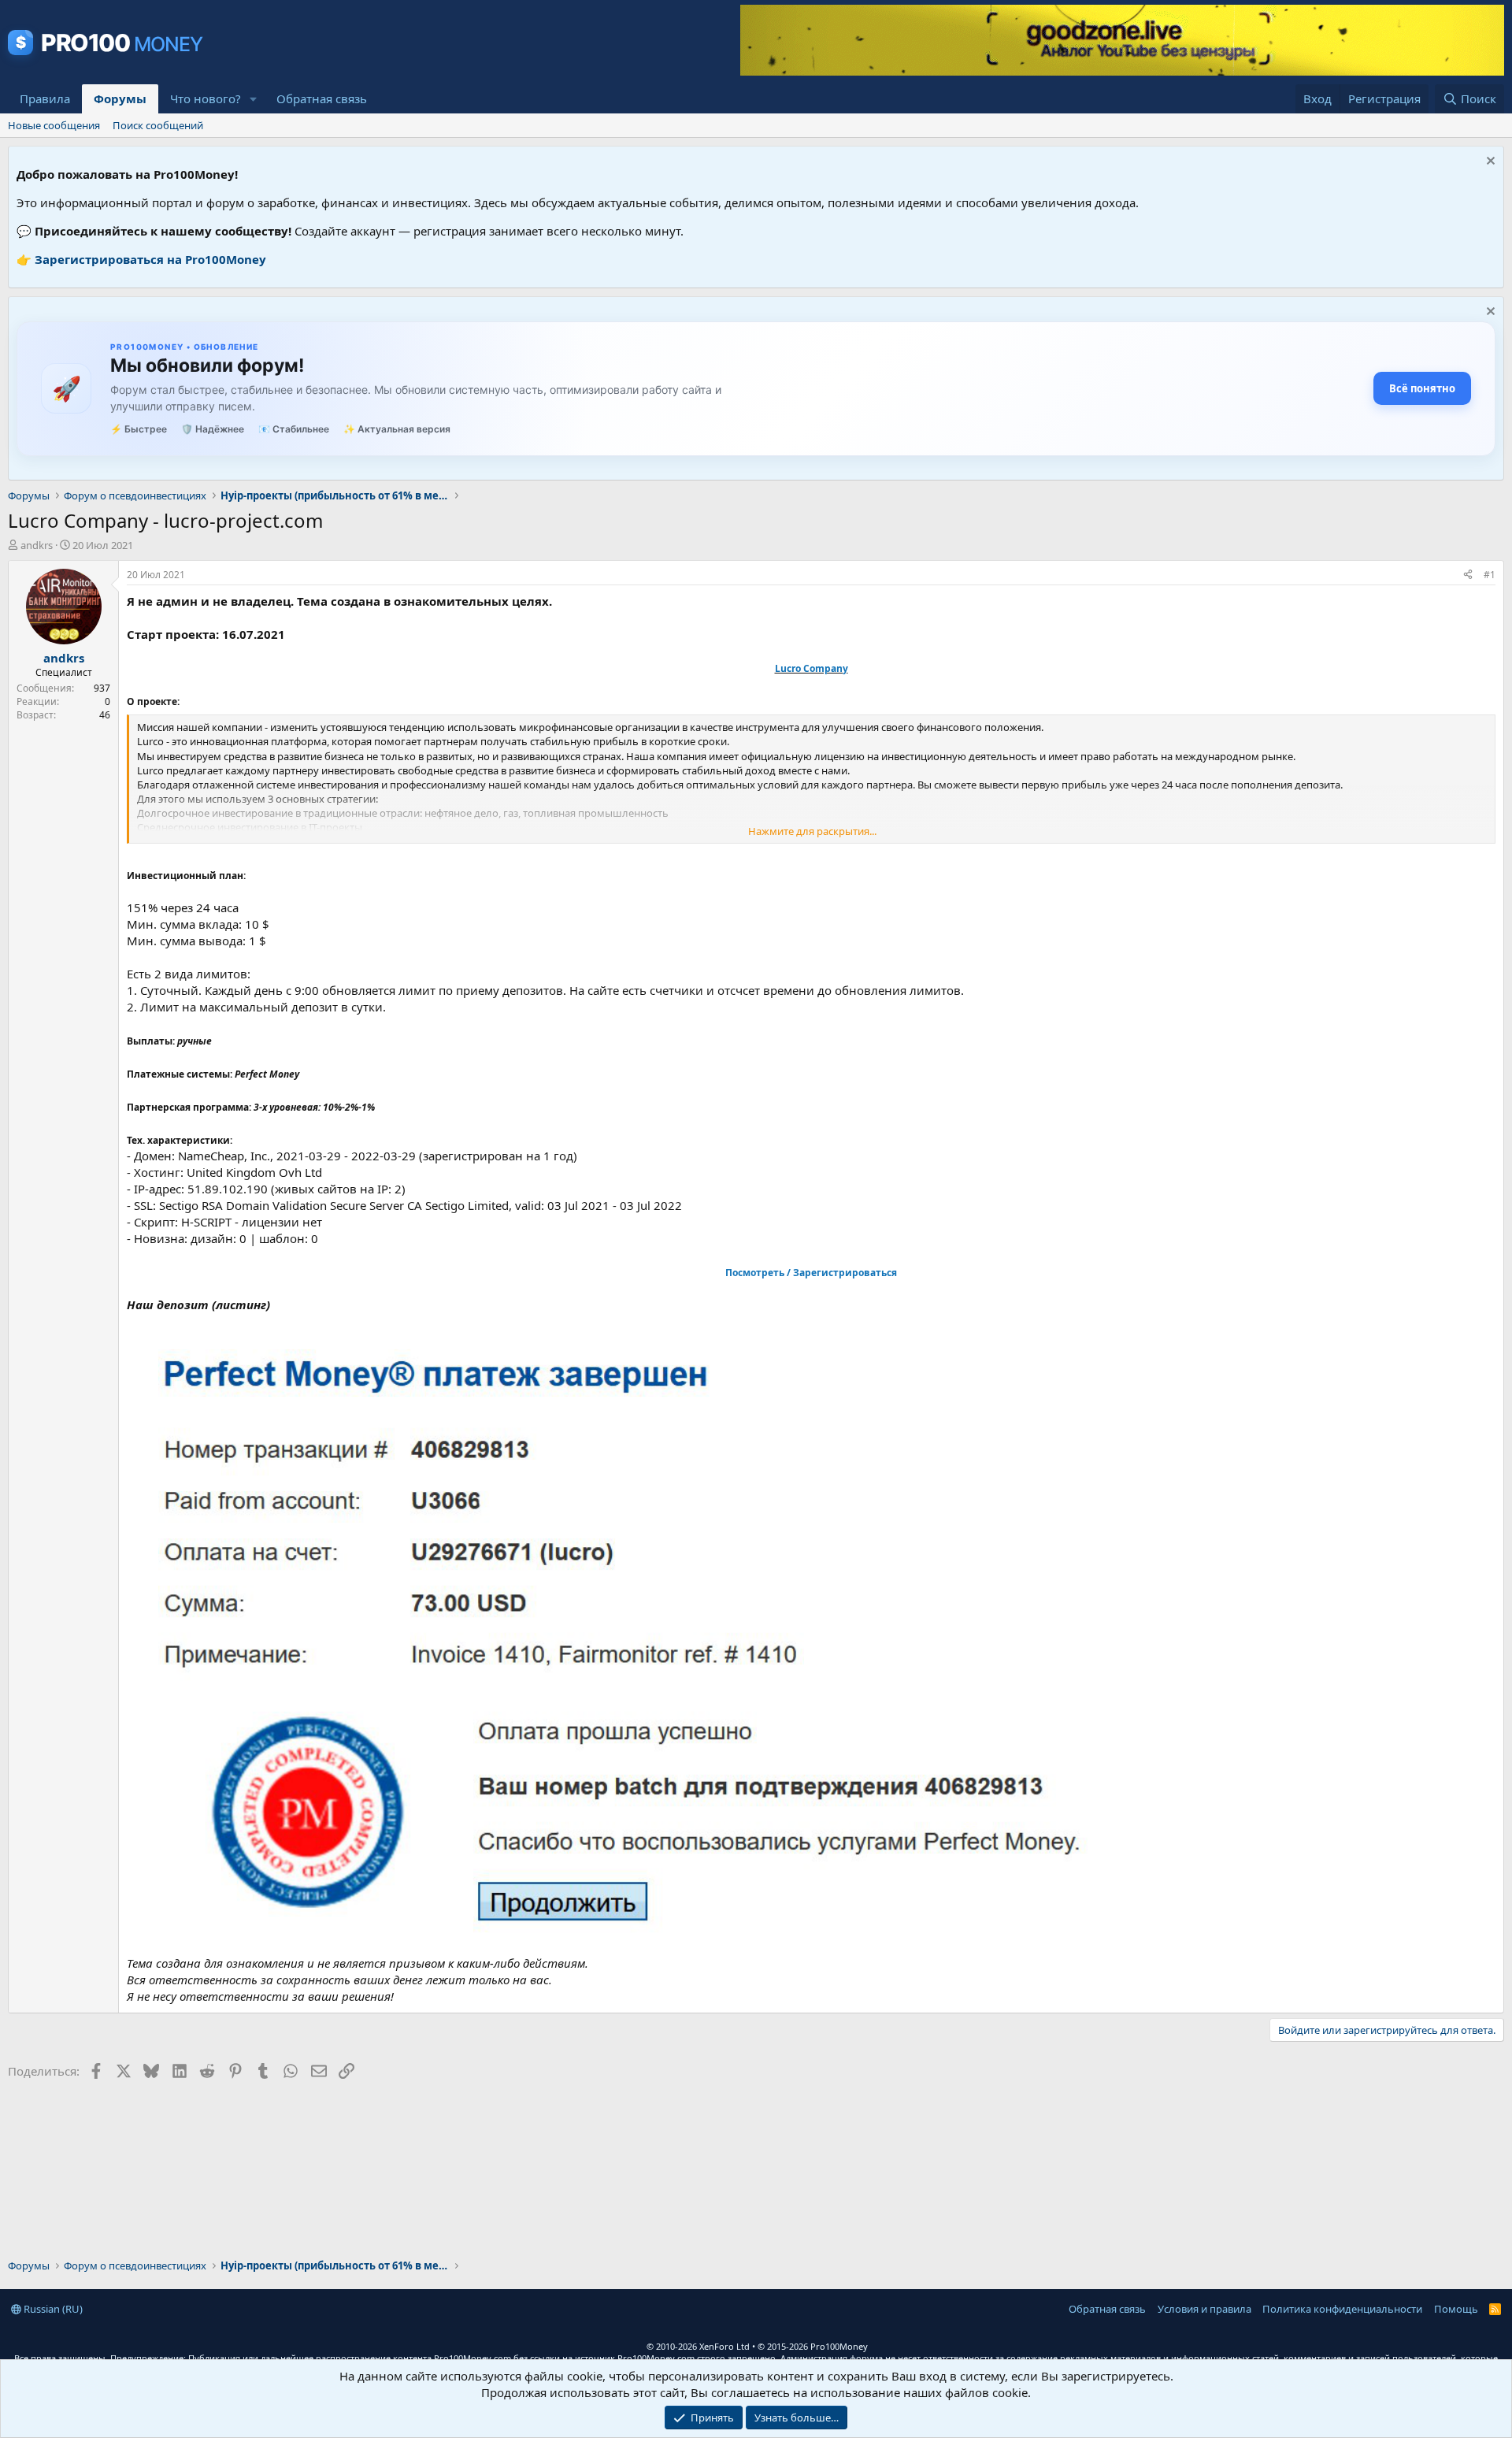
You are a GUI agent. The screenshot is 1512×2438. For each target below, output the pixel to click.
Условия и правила (1204, 2309)
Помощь (1456, 2309)
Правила (45, 98)
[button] (254, 99)
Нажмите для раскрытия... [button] (812, 831)
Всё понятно (1422, 388)
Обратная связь (322, 98)
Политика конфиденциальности (1342, 2309)
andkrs (37, 545)
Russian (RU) (52, 2309)
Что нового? (206, 98)
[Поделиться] (1468, 575)
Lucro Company (812, 668)
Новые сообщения (54, 125)
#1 (1490, 575)
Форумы (120, 98)
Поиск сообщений (158, 125)
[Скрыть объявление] (1489, 163)
